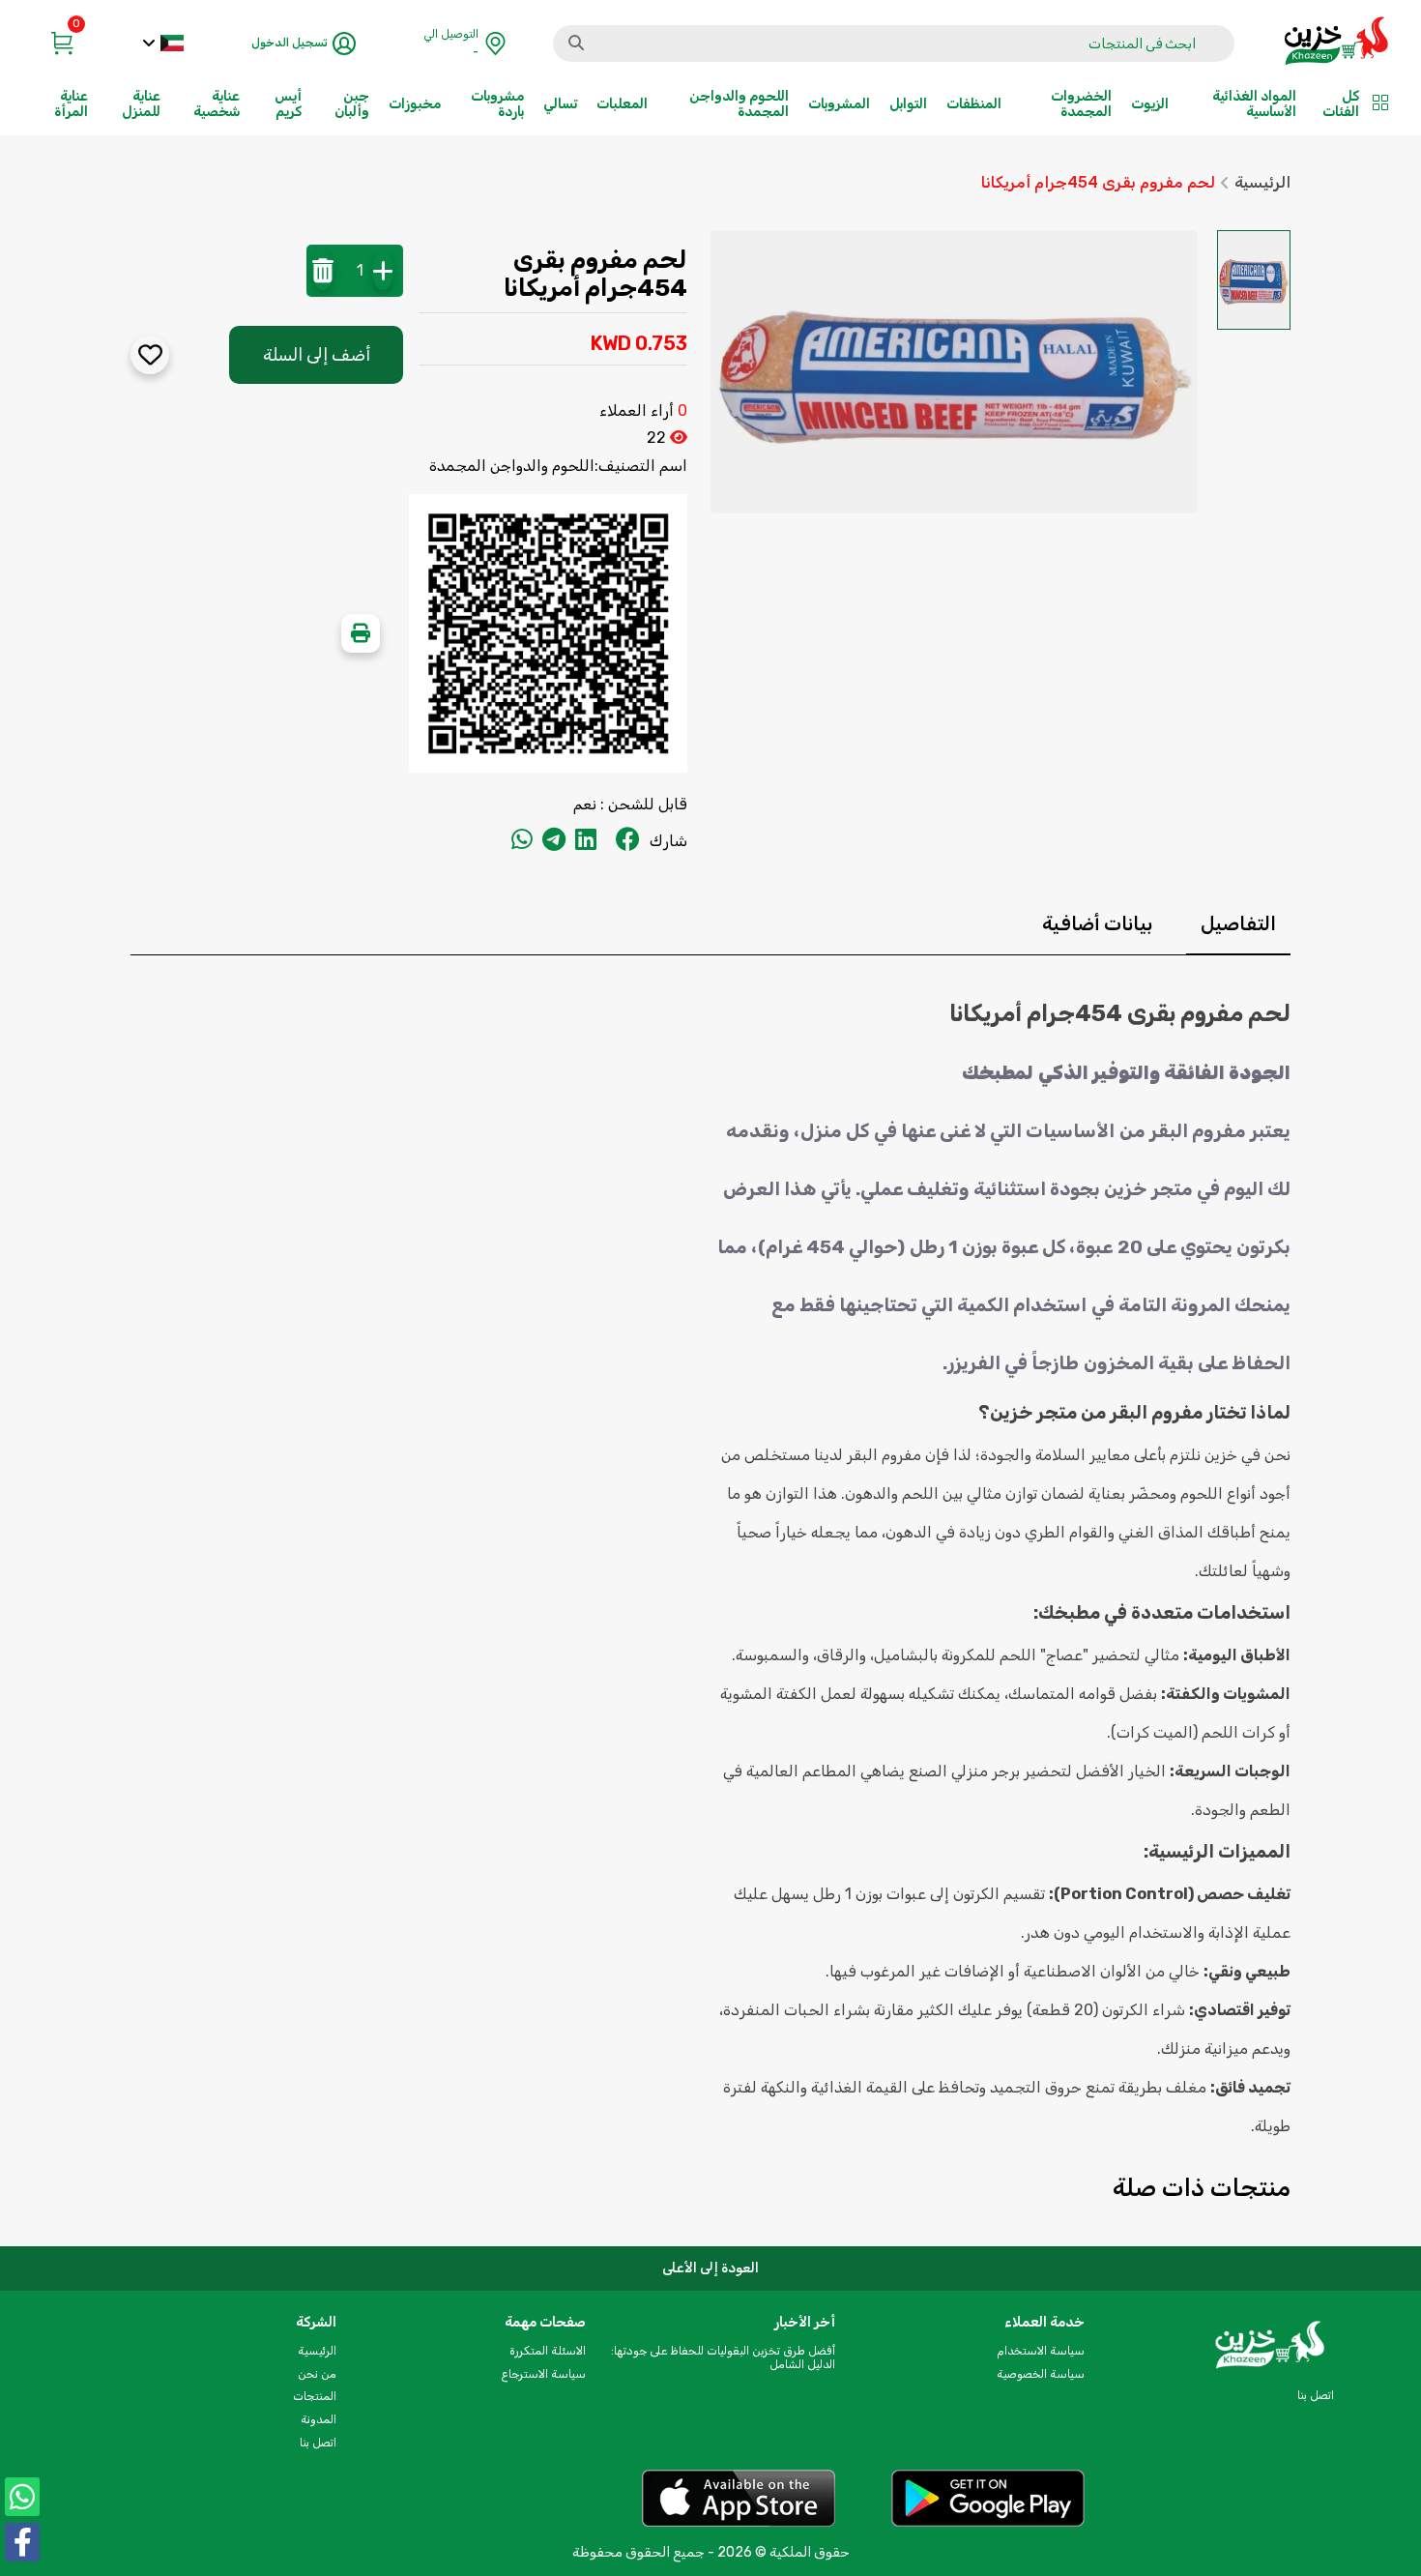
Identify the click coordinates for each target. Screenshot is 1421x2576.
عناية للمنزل (141, 104)
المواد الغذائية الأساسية (1254, 104)
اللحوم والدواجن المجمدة (739, 104)
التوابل (908, 104)
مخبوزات (415, 104)
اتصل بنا (318, 2443)
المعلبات (622, 104)
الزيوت (1150, 104)
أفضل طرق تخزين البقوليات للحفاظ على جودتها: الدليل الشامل (723, 2357)
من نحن (317, 2374)
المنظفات (974, 104)
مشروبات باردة (497, 104)
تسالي (560, 104)
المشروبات (839, 104)
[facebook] (628, 841)
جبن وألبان (352, 104)
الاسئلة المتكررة (548, 2351)
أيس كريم (288, 104)
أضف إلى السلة (317, 355)
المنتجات (315, 2396)
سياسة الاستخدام (1041, 2351)
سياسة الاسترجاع (543, 2374)
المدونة (319, 2419)
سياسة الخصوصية (1041, 2374)
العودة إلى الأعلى (710, 2268)
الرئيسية (1262, 183)
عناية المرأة (71, 104)
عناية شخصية (217, 104)
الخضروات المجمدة (1081, 104)
